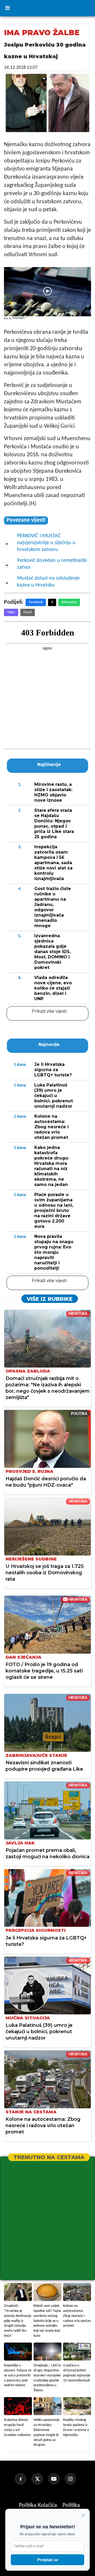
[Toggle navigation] (7, 8)
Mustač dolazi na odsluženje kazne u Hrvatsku (48, 582)
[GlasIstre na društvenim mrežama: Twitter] (39, 2479)
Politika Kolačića (39, 2505)
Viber (11, 612)
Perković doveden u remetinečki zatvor (52, 564)
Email (28, 612)
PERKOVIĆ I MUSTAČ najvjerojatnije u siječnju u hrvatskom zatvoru (46, 543)
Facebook (36, 602)
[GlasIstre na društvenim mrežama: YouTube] (56, 2479)
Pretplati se (48, 2560)
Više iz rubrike (50, 1299)
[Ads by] (20, 321)
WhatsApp (69, 602)
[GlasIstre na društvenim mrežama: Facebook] (23, 2479)
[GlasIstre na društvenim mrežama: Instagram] (73, 2479)
